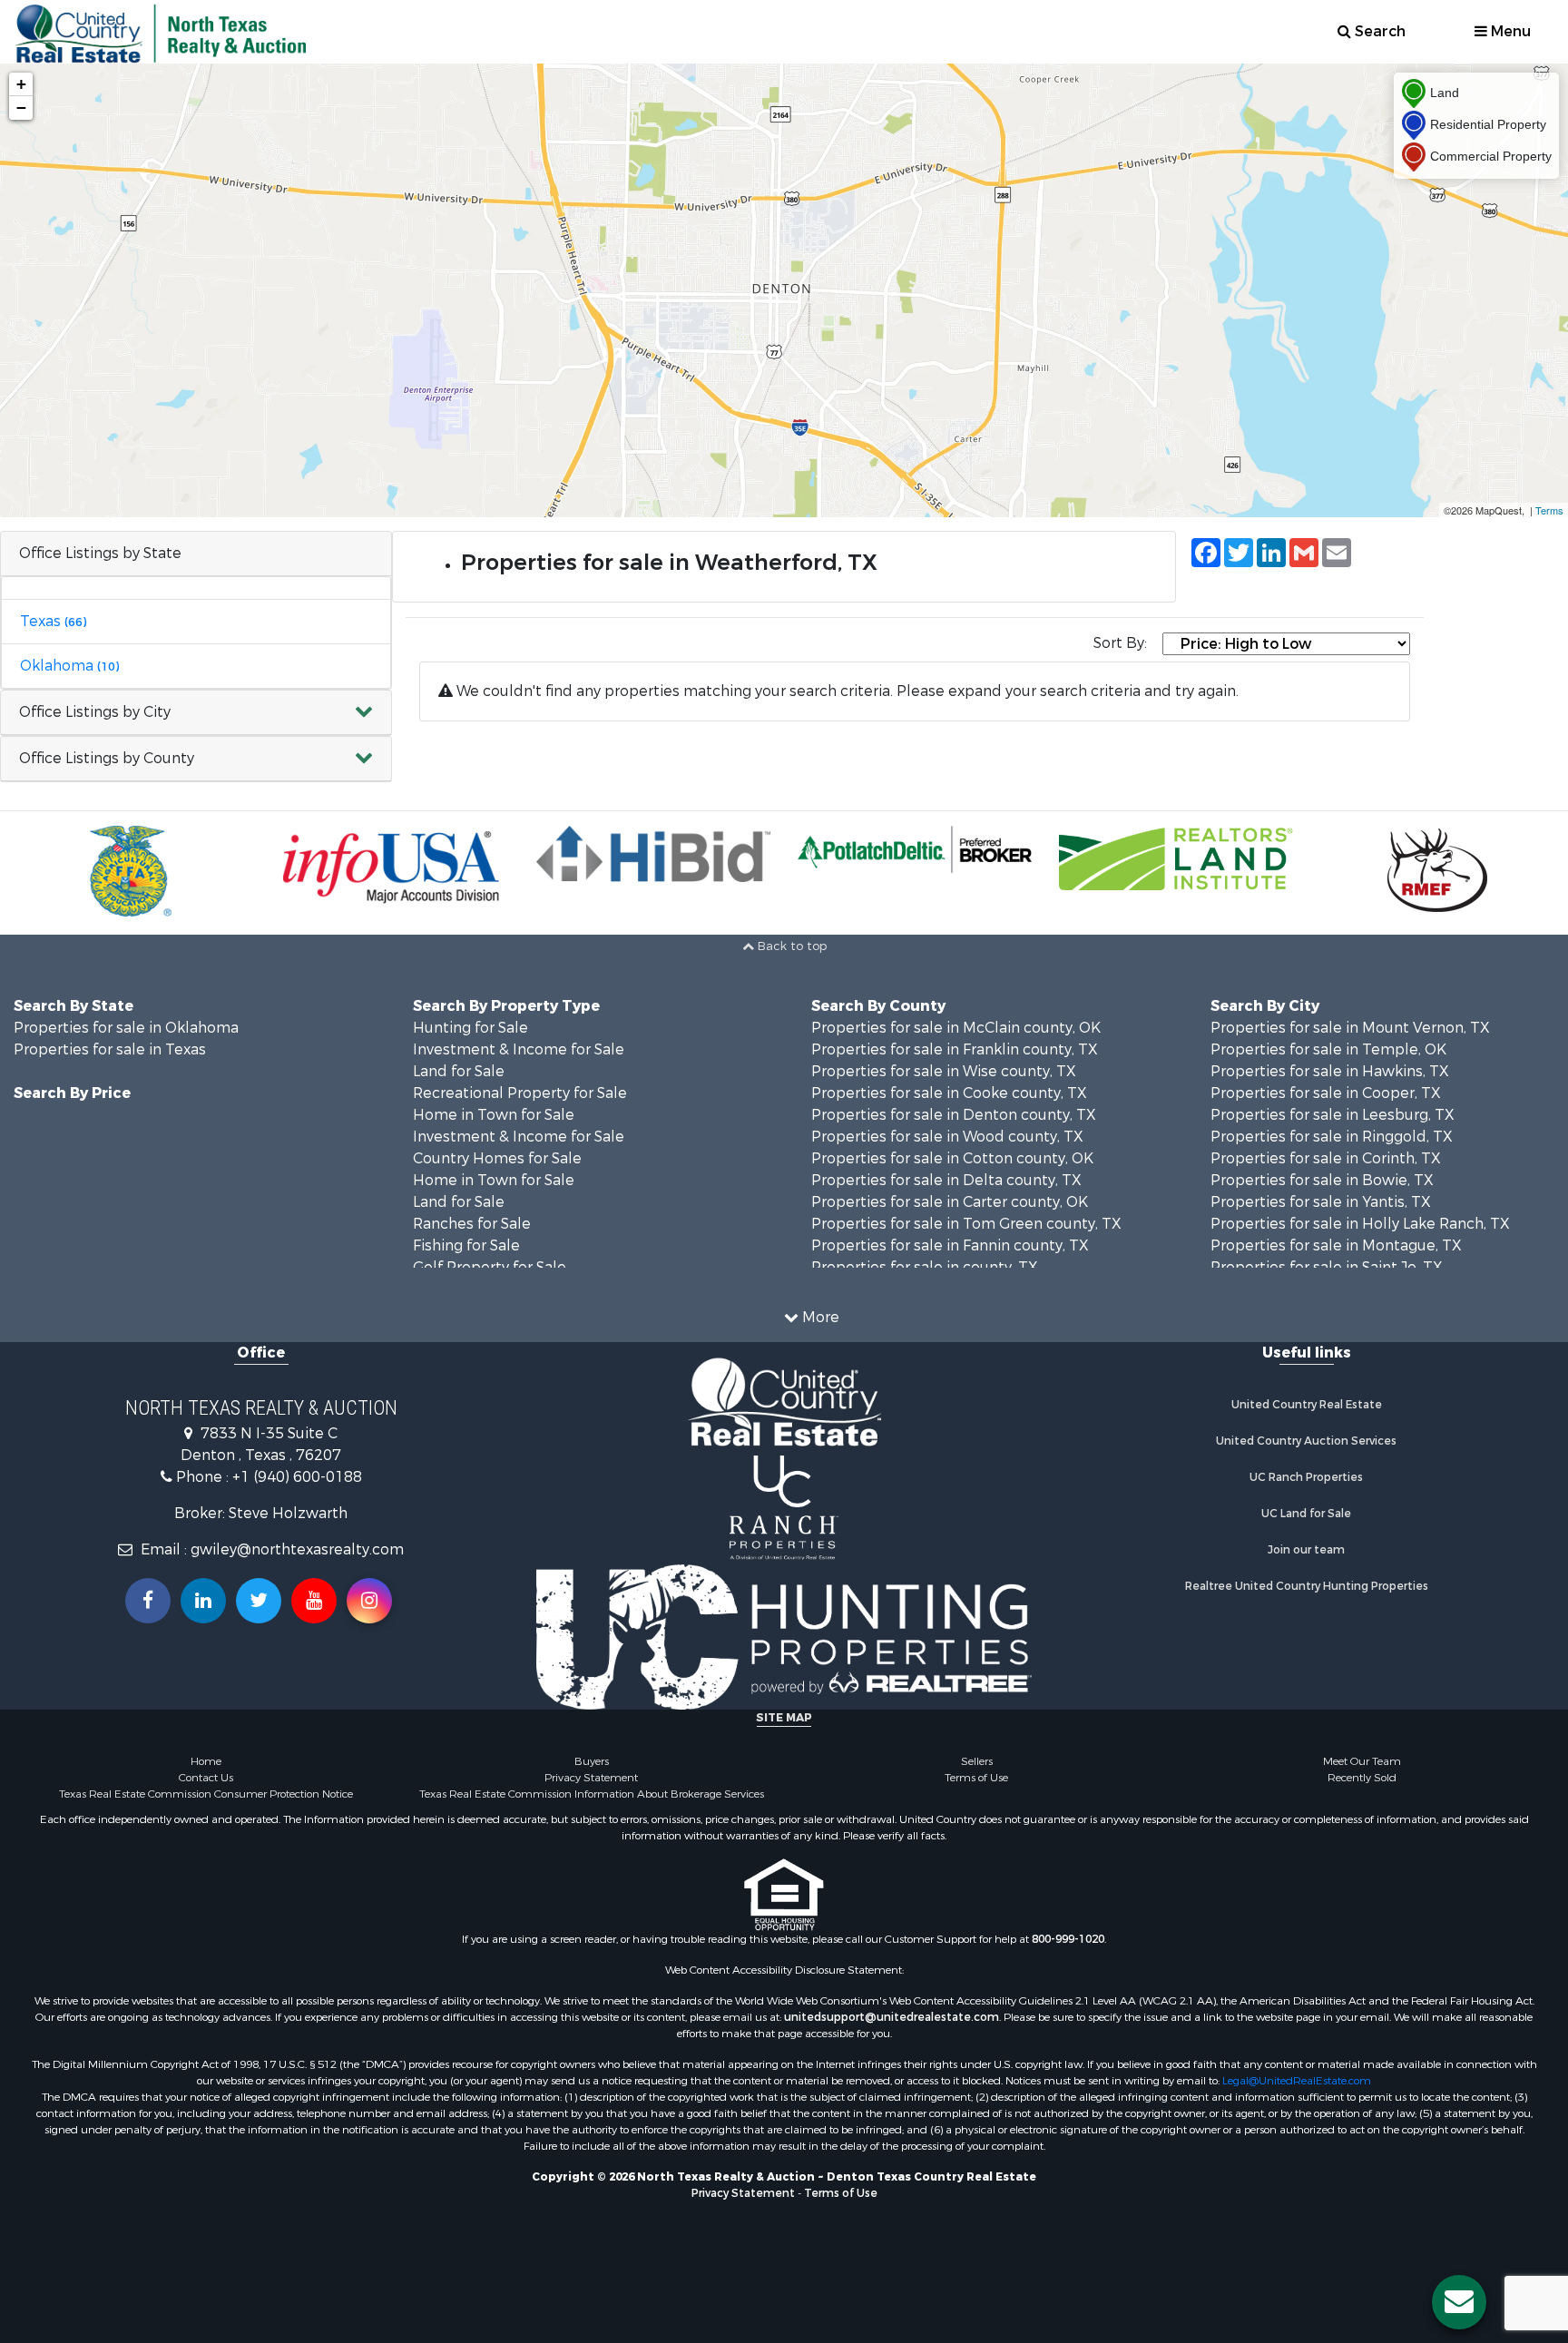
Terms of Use (976, 1778)
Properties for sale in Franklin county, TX (955, 1049)
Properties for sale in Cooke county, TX (949, 1093)
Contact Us (206, 1778)
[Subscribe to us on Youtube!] (314, 1601)
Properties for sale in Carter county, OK (950, 1202)
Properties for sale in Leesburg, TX (1333, 1115)
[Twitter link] (259, 1601)
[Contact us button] (1459, 2302)
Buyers (592, 1761)
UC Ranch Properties (1306, 1477)
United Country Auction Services (1306, 1441)
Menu (1509, 31)
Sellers (977, 1761)
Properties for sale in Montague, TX (1336, 1245)
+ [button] (21, 84)
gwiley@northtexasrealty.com (297, 1549)
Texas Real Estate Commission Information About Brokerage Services (592, 1794)
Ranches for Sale (472, 1224)
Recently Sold (1362, 1778)
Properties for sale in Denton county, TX (954, 1115)
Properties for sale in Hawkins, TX (1330, 1071)
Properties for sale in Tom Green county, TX (966, 1224)
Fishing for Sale (466, 1245)
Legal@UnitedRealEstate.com (1297, 2081)
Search (1378, 31)
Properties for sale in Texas (110, 1049)
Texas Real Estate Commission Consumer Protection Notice (206, 1794)
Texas (53, 621)
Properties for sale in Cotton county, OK (952, 1158)
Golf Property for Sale (490, 1267)
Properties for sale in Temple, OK (1328, 1049)
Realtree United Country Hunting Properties (1307, 1586)
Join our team (1306, 1550)
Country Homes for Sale (497, 1158)
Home (206, 1761)
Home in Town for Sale (494, 1115)
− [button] (21, 108)
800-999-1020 (1068, 1939)
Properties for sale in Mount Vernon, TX (1350, 1028)
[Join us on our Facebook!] (148, 1601)
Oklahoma (69, 666)
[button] (196, 713)
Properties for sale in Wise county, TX (944, 1071)
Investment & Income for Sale (519, 1049)
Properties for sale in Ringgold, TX (1332, 1137)
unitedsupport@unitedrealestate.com (892, 2017)
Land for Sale (459, 1071)
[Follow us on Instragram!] (369, 1601)
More (819, 1317)
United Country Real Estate (1307, 1405)
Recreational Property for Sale (520, 1093)
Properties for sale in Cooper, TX (1326, 1093)
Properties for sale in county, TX (925, 1267)
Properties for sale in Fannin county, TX (950, 1245)
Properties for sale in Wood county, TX (947, 1137)
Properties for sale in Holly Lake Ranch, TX (1360, 1224)
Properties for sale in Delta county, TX (946, 1180)
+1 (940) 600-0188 (297, 1477)
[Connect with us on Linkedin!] (203, 1601)
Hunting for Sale (470, 1028)
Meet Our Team (1362, 1761)
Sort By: (1120, 643)
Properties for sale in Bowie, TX (1322, 1180)
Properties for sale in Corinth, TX (1326, 1158)
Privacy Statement (591, 1778)
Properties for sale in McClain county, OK (956, 1028)
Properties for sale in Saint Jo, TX (1327, 1267)
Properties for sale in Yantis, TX (1321, 1202)
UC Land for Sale (1306, 1514)
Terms (1549, 510)
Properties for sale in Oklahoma (126, 1028)
